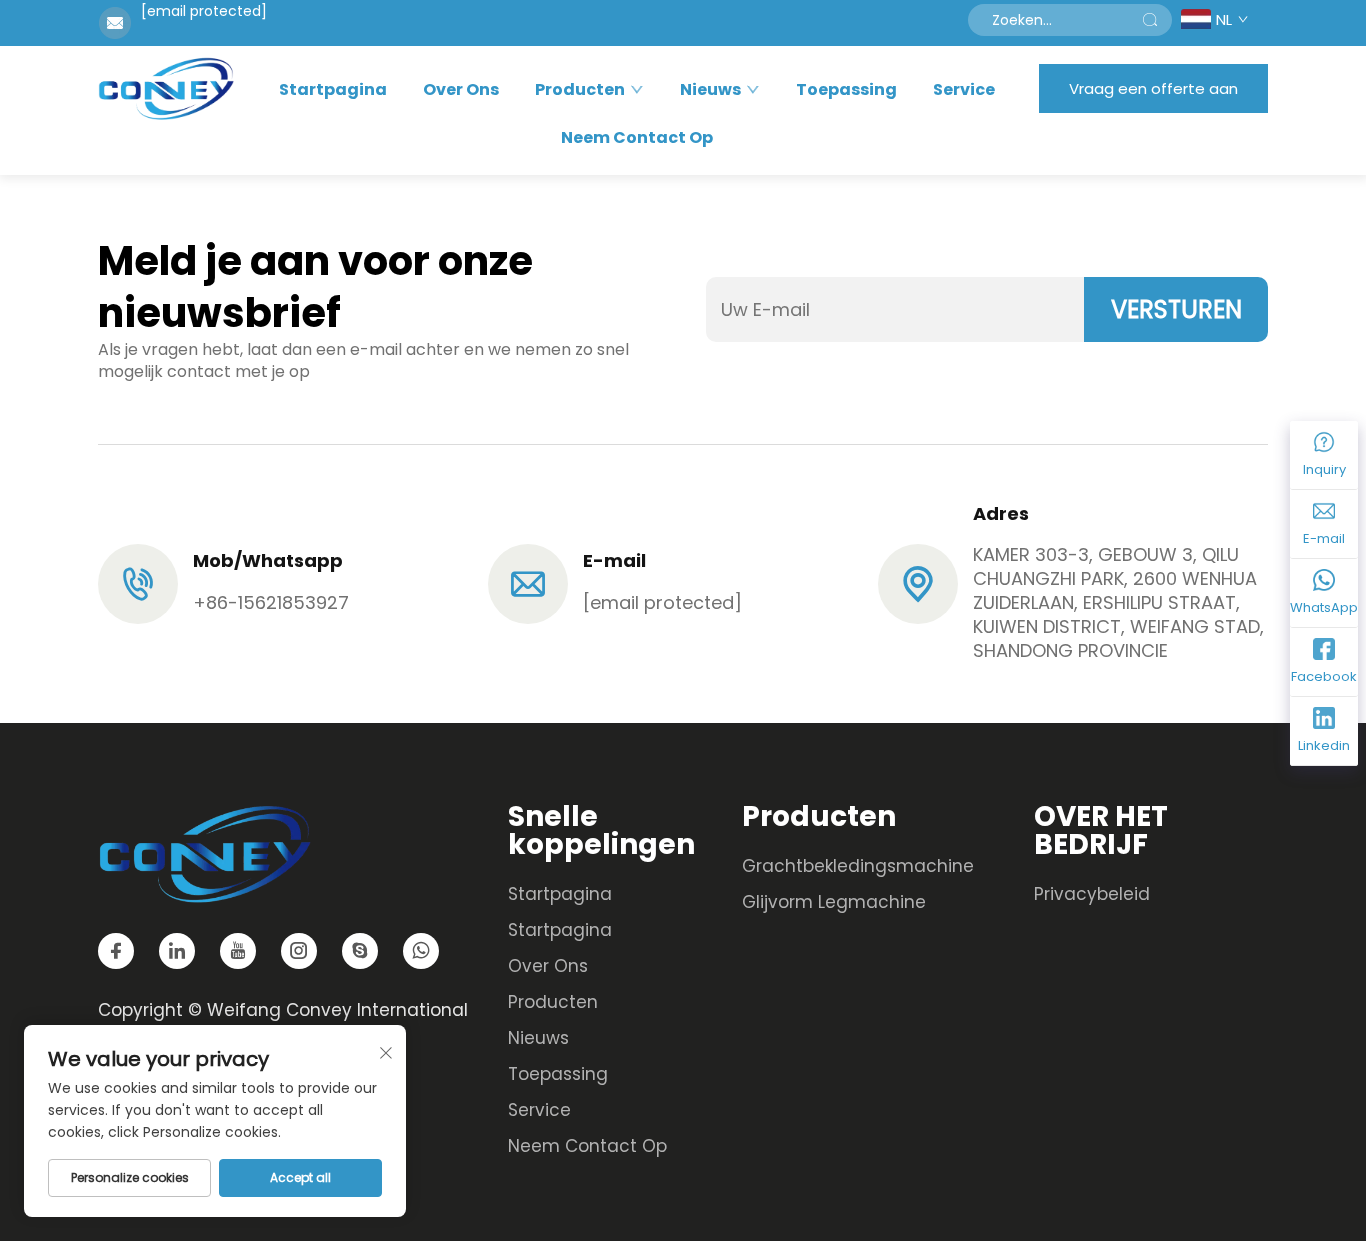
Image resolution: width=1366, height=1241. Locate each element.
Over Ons (461, 90)
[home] (166, 88)
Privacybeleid (1092, 894)
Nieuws (710, 90)
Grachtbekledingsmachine (858, 866)
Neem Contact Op (637, 138)
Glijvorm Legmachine (834, 902)
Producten (580, 90)
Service (964, 90)
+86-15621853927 (271, 602)
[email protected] (204, 11)
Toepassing (846, 90)
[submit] (1150, 20)
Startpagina (333, 90)
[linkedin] (177, 951)
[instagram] (299, 951)
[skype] (360, 951)
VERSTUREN (1176, 309)
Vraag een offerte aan (1153, 88)
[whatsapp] (421, 951)
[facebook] (116, 951)
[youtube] (238, 951)
